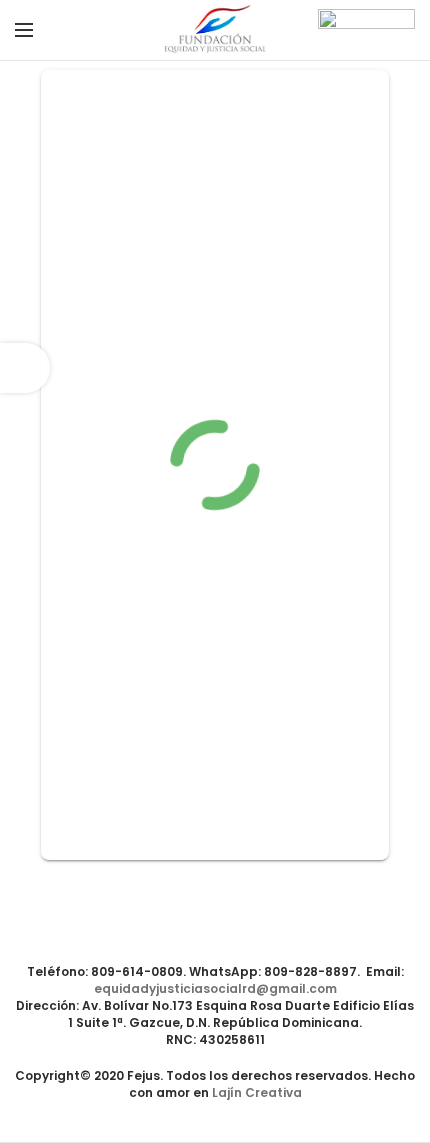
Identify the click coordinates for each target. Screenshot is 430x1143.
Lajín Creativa (257, 1092)
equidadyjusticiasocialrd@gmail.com (215, 988)
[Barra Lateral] (25, 368)
